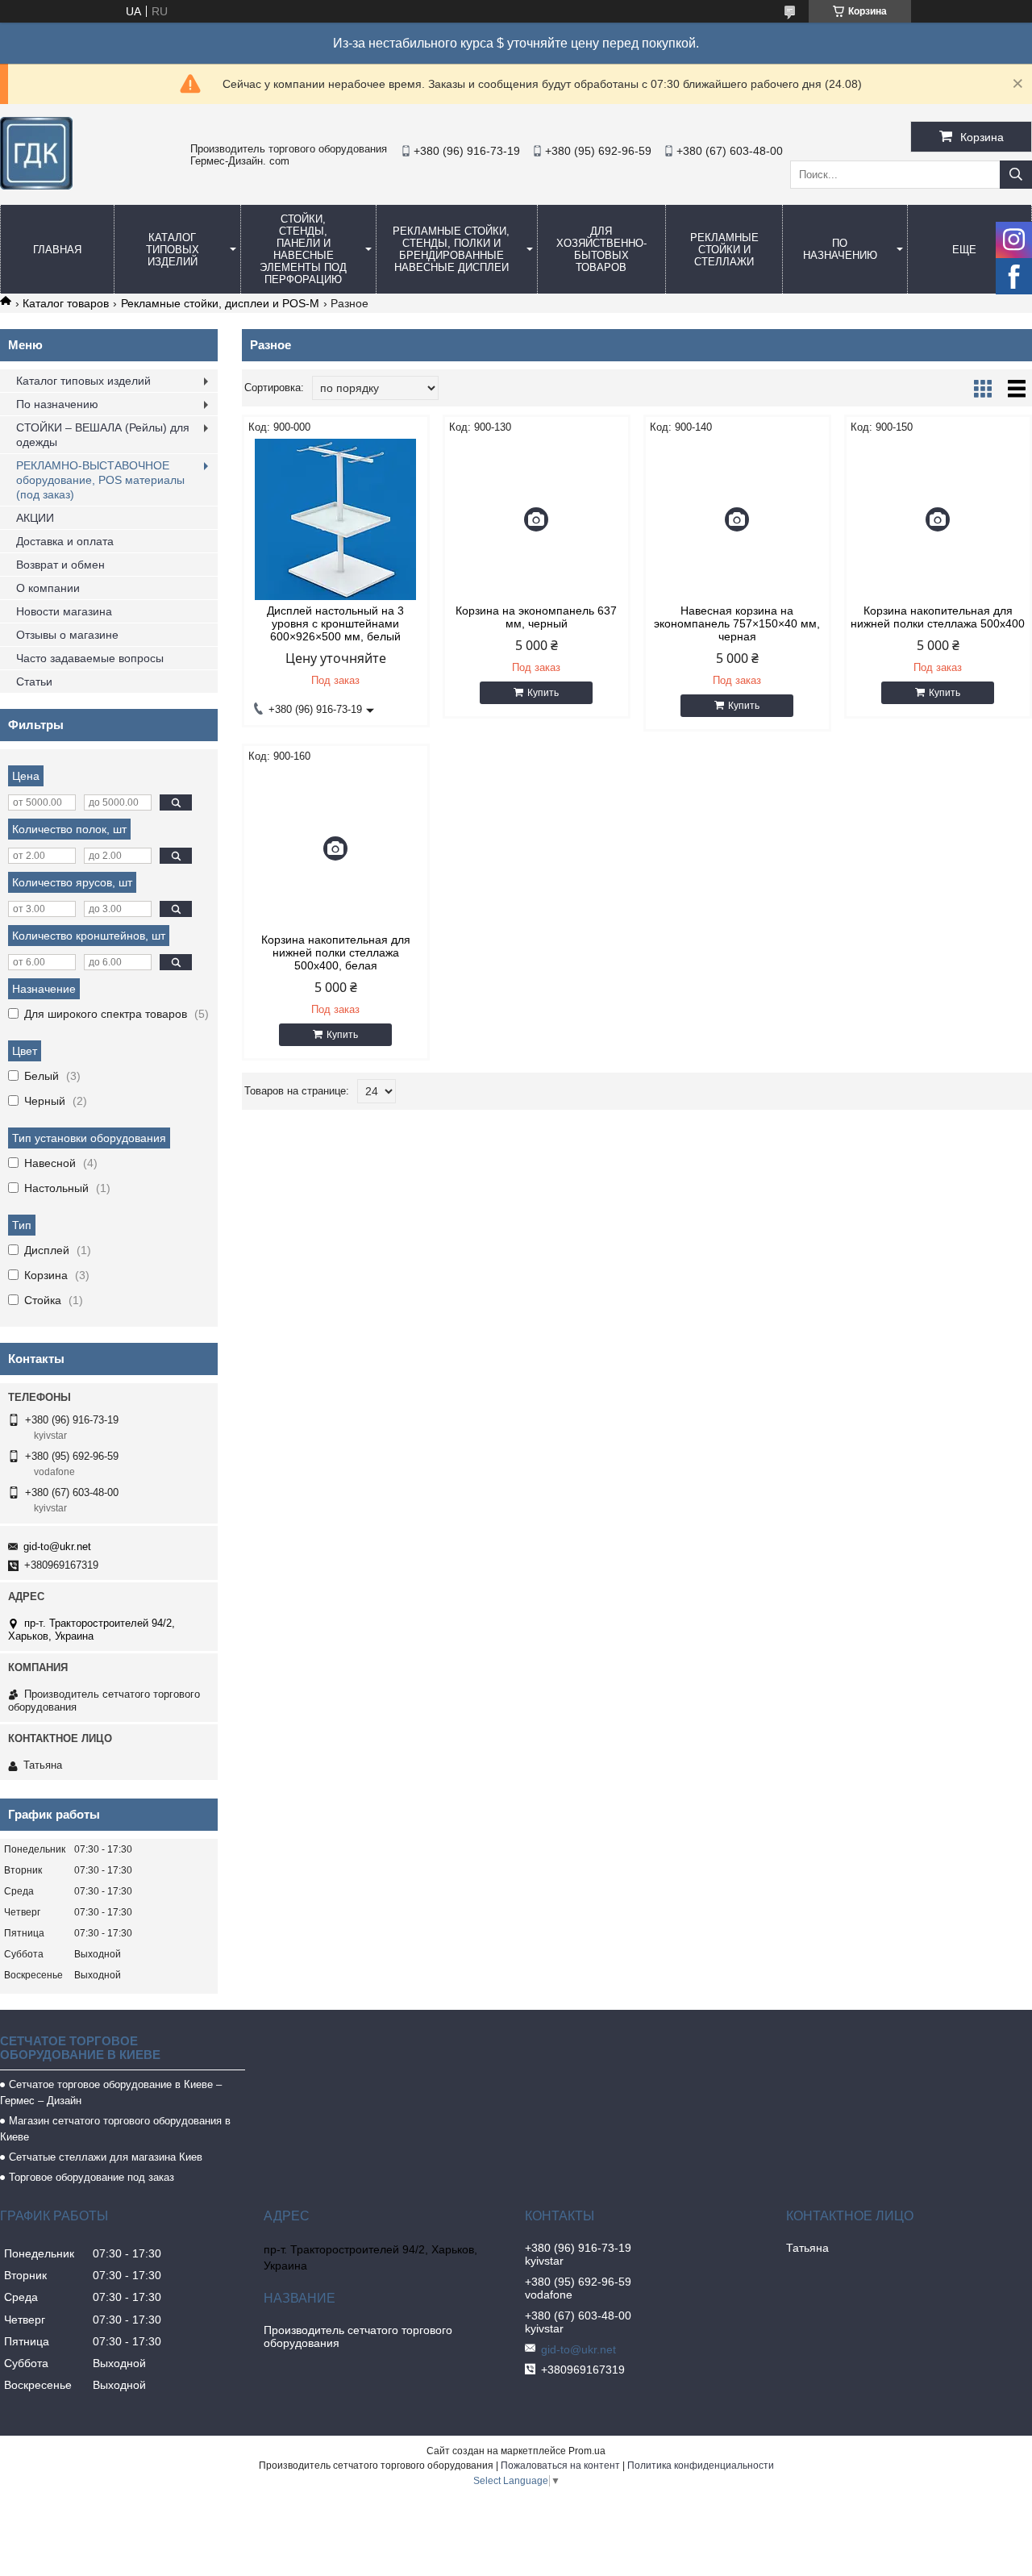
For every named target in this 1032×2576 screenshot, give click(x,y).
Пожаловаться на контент (560, 2466)
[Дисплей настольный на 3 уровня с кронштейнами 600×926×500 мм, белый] (336, 519)
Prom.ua (587, 2451)
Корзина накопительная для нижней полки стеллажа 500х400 (938, 617)
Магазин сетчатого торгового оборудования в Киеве (115, 2129)
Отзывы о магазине (67, 635)
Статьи (34, 682)
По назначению (840, 249)
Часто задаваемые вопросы (90, 658)
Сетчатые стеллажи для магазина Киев (106, 2157)
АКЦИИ (35, 518)
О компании (48, 588)
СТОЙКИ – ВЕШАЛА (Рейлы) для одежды (103, 435)
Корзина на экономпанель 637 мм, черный (536, 617)
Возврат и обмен (60, 565)
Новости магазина (64, 611)
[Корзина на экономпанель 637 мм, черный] (537, 519)
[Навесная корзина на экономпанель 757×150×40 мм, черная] (737, 519)
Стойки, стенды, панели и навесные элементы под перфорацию (303, 249)
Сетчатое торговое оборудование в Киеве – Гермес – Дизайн (111, 2092)
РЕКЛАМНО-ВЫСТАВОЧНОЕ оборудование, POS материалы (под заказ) (100, 480)
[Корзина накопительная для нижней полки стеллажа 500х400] (938, 519)
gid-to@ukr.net (57, 1546)
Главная (57, 250)
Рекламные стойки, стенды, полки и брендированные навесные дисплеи (451, 249)
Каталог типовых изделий (173, 250)
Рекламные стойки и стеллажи (724, 250)
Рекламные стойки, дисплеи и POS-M (220, 303)
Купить (543, 693)
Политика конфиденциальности (701, 2466)
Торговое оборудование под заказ (92, 2177)
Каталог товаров (66, 303)
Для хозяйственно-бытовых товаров (601, 249)
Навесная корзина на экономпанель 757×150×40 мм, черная (737, 623)
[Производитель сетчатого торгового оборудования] (36, 185)
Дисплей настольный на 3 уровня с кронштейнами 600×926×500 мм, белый (335, 623)
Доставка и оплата (65, 541)
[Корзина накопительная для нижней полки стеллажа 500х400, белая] (336, 848)
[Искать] (1016, 175)
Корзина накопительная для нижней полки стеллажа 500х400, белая (336, 952)
